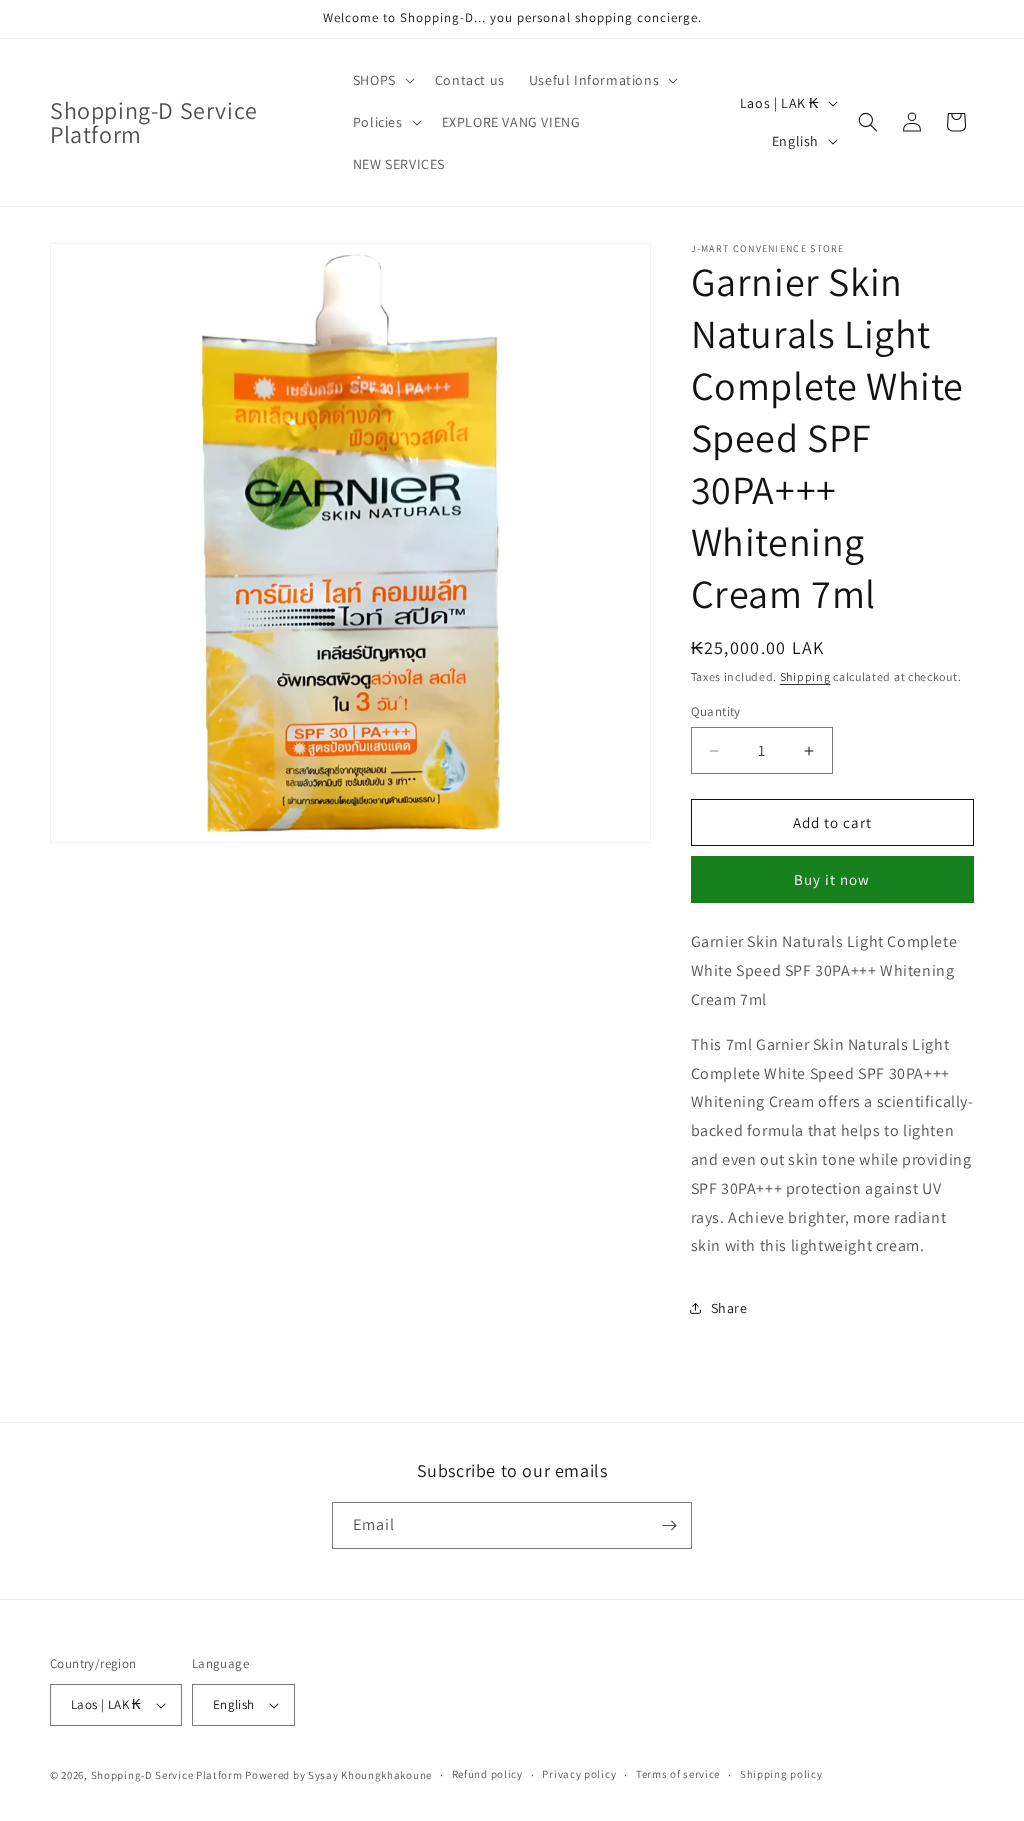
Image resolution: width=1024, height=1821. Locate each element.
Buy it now (832, 879)
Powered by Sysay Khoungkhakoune (338, 1775)
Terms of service (678, 1774)
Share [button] (729, 1308)
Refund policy (487, 1774)
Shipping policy (781, 1774)
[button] (382, 80)
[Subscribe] (669, 1525)
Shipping (805, 676)
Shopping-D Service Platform (167, 1775)
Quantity (716, 711)
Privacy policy (579, 1774)
